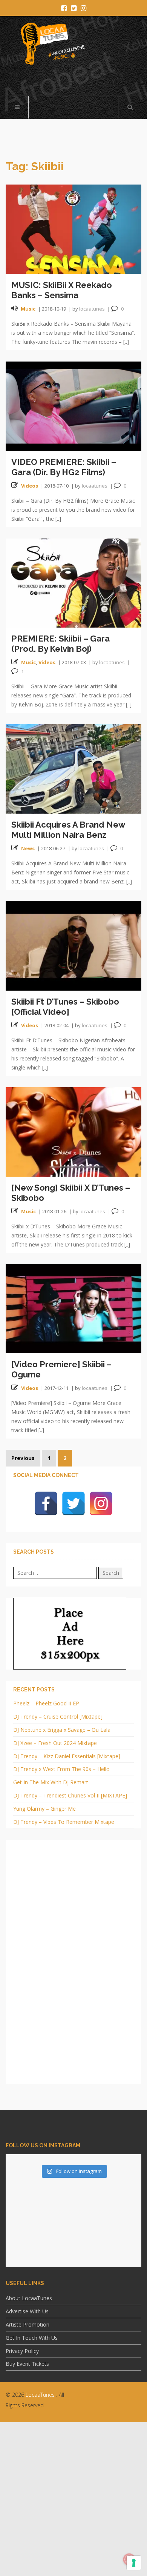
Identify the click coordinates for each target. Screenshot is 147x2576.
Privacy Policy (22, 2351)
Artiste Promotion (28, 2324)
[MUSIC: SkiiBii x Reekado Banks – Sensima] (73, 229)
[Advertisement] (73, 2499)
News (28, 848)
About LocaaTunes (29, 2298)
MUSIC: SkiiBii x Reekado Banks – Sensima (62, 290)
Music (28, 309)
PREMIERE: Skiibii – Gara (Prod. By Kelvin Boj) (60, 644)
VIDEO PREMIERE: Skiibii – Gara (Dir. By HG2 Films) (64, 467)
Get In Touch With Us (32, 2338)
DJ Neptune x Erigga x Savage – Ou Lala (62, 1730)
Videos (30, 486)
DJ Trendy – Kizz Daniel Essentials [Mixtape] (67, 1756)
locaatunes (92, 309)
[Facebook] (46, 1503)
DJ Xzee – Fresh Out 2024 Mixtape (55, 1743)
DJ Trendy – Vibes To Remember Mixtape (64, 1822)
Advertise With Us (27, 2311)
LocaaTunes (40, 2395)
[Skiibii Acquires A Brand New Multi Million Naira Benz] (73, 768)
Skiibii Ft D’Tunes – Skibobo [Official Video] (65, 1007)
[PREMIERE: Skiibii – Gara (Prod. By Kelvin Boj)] (73, 582)
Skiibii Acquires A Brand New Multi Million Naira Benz (68, 830)
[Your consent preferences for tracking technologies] (134, 2563)
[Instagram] (101, 1503)
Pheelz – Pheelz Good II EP (46, 1703)
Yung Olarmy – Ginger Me (44, 1809)
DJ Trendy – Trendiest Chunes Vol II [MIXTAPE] (70, 1795)
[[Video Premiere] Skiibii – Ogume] (73, 1308)
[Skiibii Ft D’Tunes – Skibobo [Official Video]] (73, 945)
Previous (23, 1458)
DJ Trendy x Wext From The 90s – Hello (61, 1769)
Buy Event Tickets (27, 2364)
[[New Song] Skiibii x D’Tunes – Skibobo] (73, 1131)
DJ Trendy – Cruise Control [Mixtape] (58, 1717)
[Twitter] (73, 1503)
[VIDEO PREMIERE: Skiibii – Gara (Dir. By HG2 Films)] (73, 405)
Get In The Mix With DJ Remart (51, 1782)
